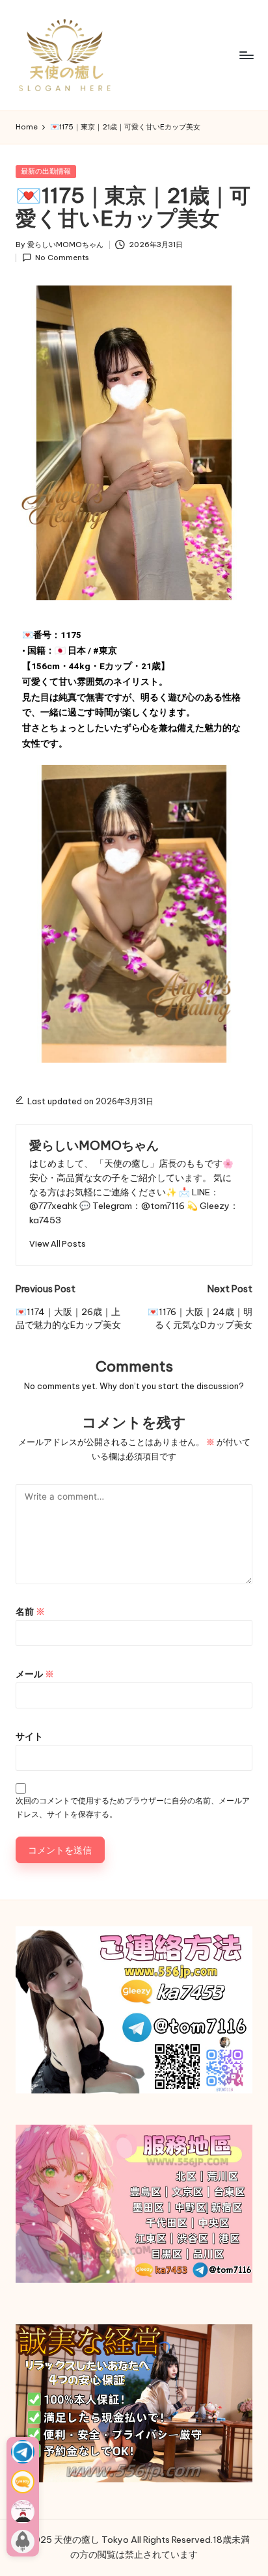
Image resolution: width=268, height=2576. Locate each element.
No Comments (62, 258)
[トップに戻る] (23, 2542)
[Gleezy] (23, 2482)
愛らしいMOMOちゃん (94, 1145)
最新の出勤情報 (46, 171)
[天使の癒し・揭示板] (23, 2512)
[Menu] (246, 55)
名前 (30, 1612)
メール (35, 1674)
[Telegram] (23, 2452)
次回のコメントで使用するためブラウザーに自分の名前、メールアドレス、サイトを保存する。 (133, 1807)
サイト (29, 1736)
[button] (58, 1244)
